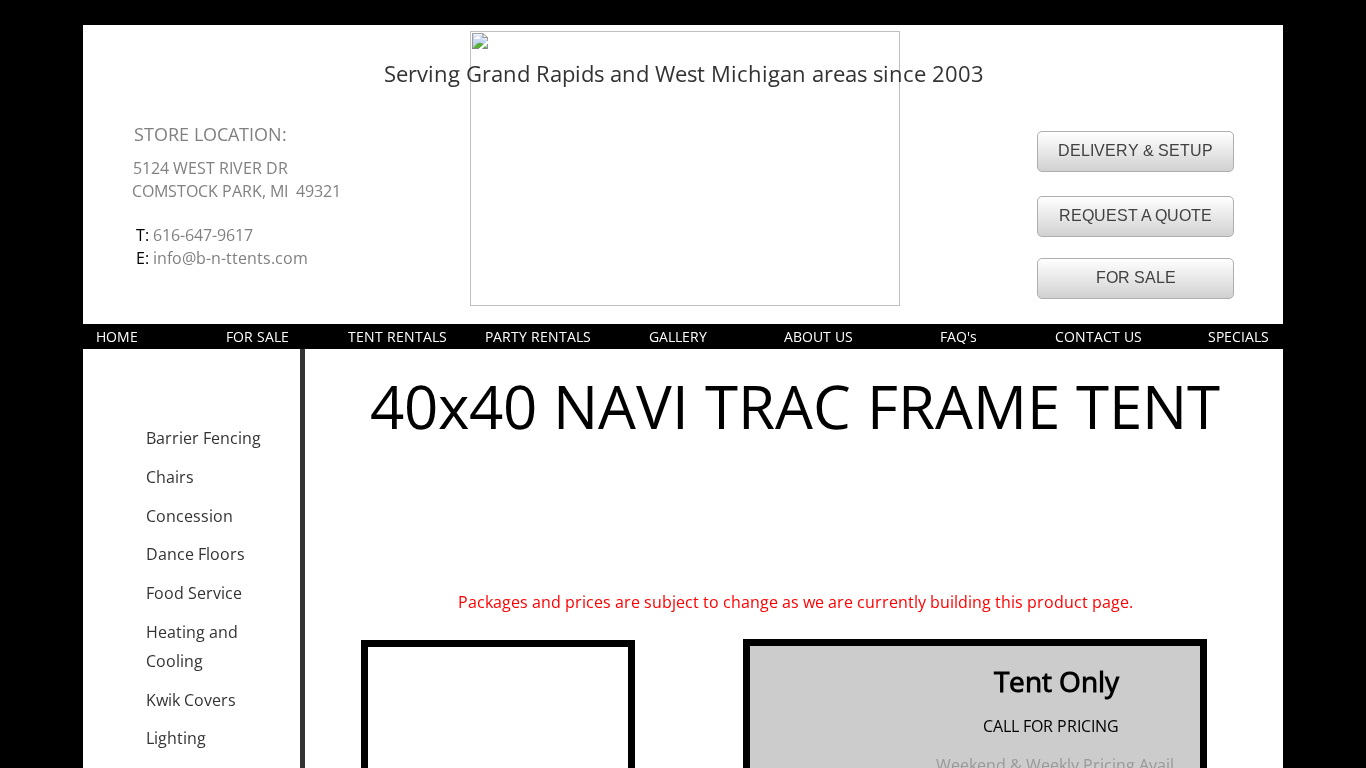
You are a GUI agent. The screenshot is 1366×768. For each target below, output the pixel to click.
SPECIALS (1238, 336)
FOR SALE (257, 336)
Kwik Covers (191, 700)
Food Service (194, 593)
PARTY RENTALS (538, 336)
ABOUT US (818, 336)
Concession (189, 516)
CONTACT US (1098, 336)
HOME (117, 336)
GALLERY (678, 336)
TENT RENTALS (397, 336)
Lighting (176, 738)
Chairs (170, 477)
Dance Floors (195, 554)
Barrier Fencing (203, 438)
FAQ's (958, 336)
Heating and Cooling (192, 646)
